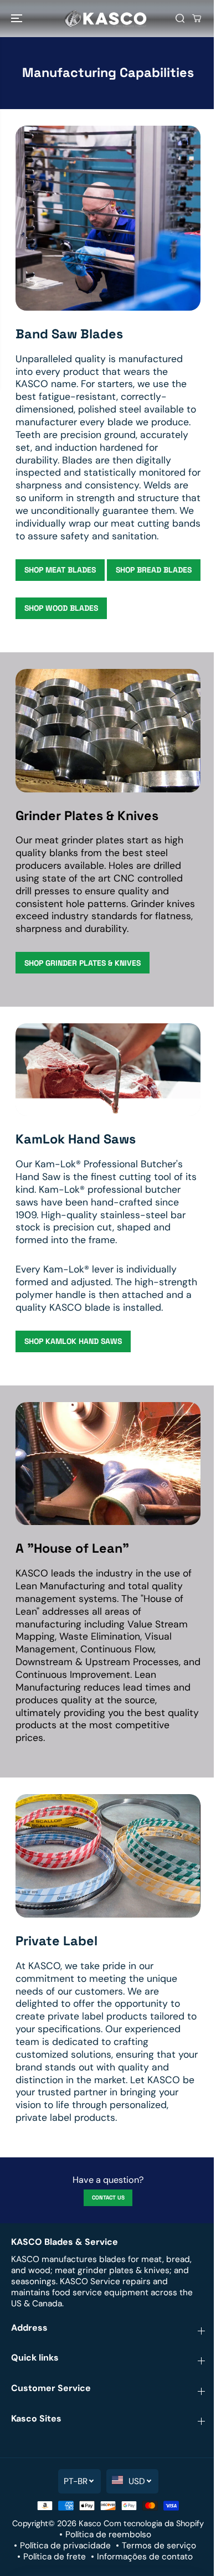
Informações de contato (145, 2557)
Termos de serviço (159, 2546)
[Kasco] (105, 19)
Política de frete (55, 2557)
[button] (18, 19)
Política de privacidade (65, 2546)
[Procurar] (180, 18)
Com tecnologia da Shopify (154, 2523)
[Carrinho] (197, 18)
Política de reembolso (108, 2534)
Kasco (90, 2523)
